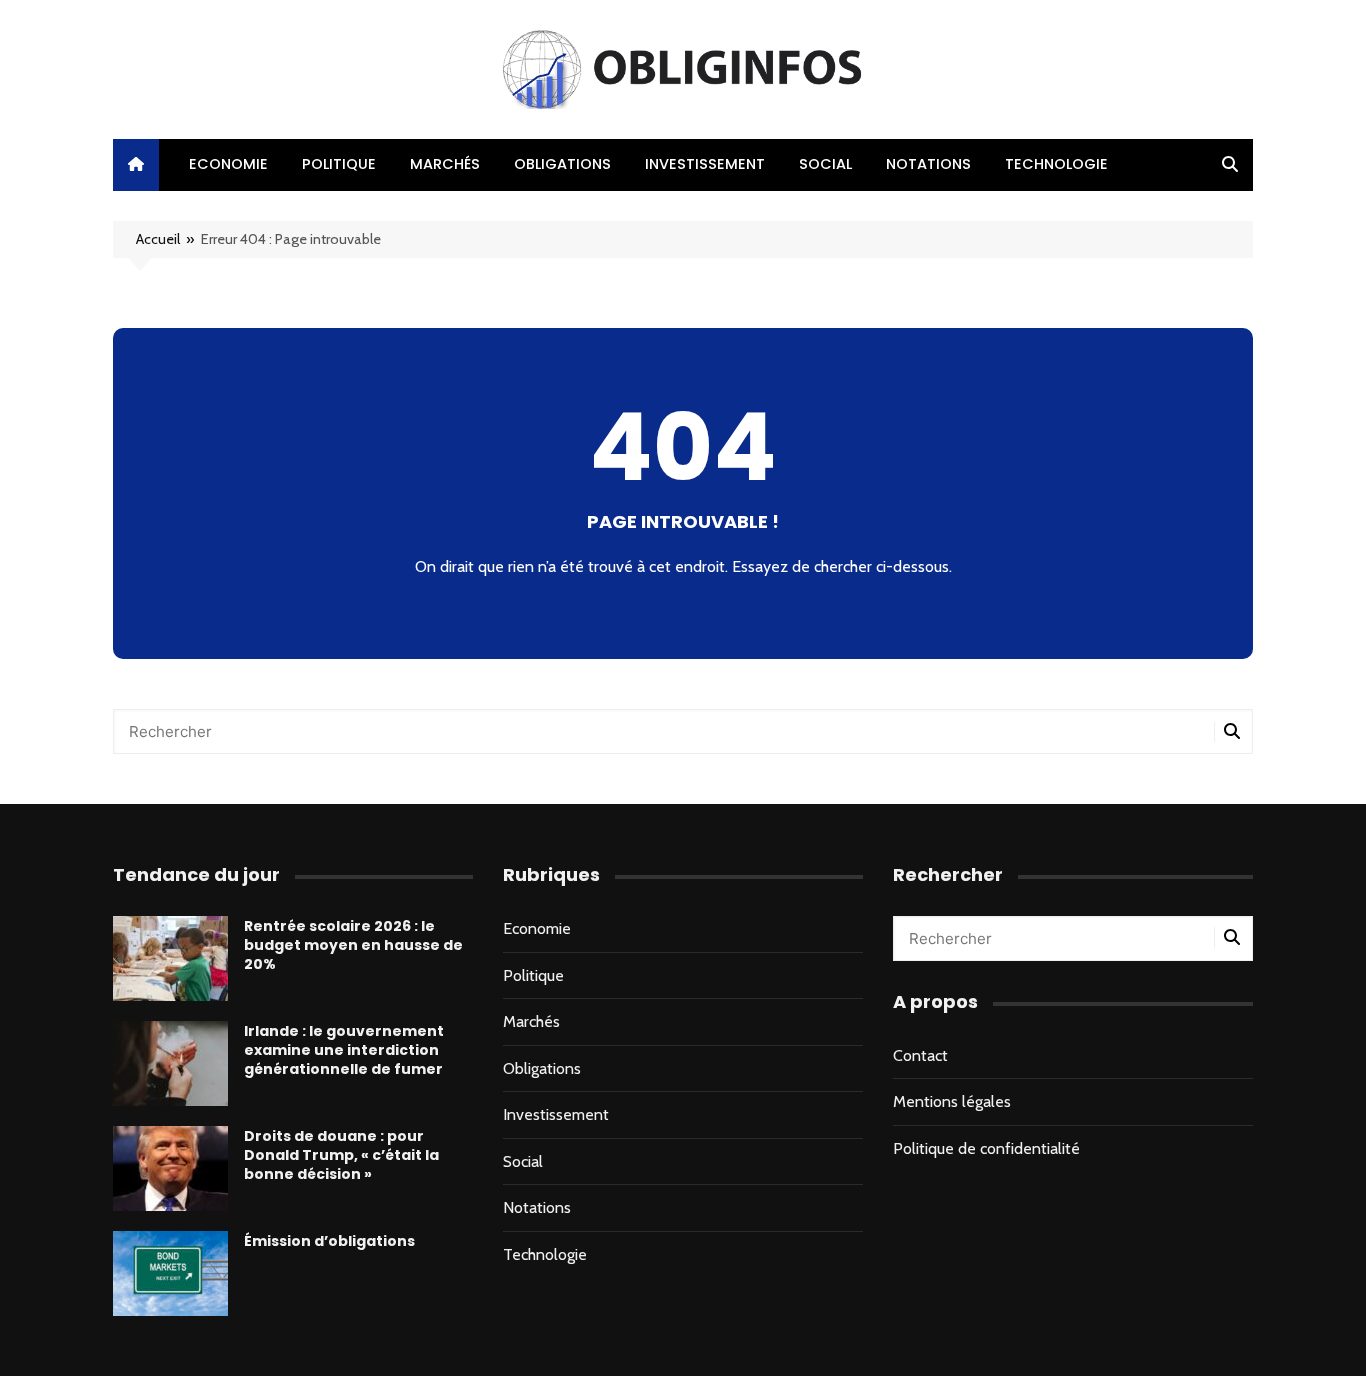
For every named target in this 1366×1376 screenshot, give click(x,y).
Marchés (445, 164)
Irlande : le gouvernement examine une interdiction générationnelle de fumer (344, 1050)
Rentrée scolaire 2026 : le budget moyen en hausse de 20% (353, 945)
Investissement (705, 164)
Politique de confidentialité (986, 1148)
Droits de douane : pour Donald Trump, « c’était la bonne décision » (341, 1155)
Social (825, 164)
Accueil (158, 239)
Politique (339, 164)
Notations (928, 164)
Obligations (562, 164)
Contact (920, 1055)
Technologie (1056, 164)
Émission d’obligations (329, 1241)
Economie (228, 164)
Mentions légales (952, 1101)
